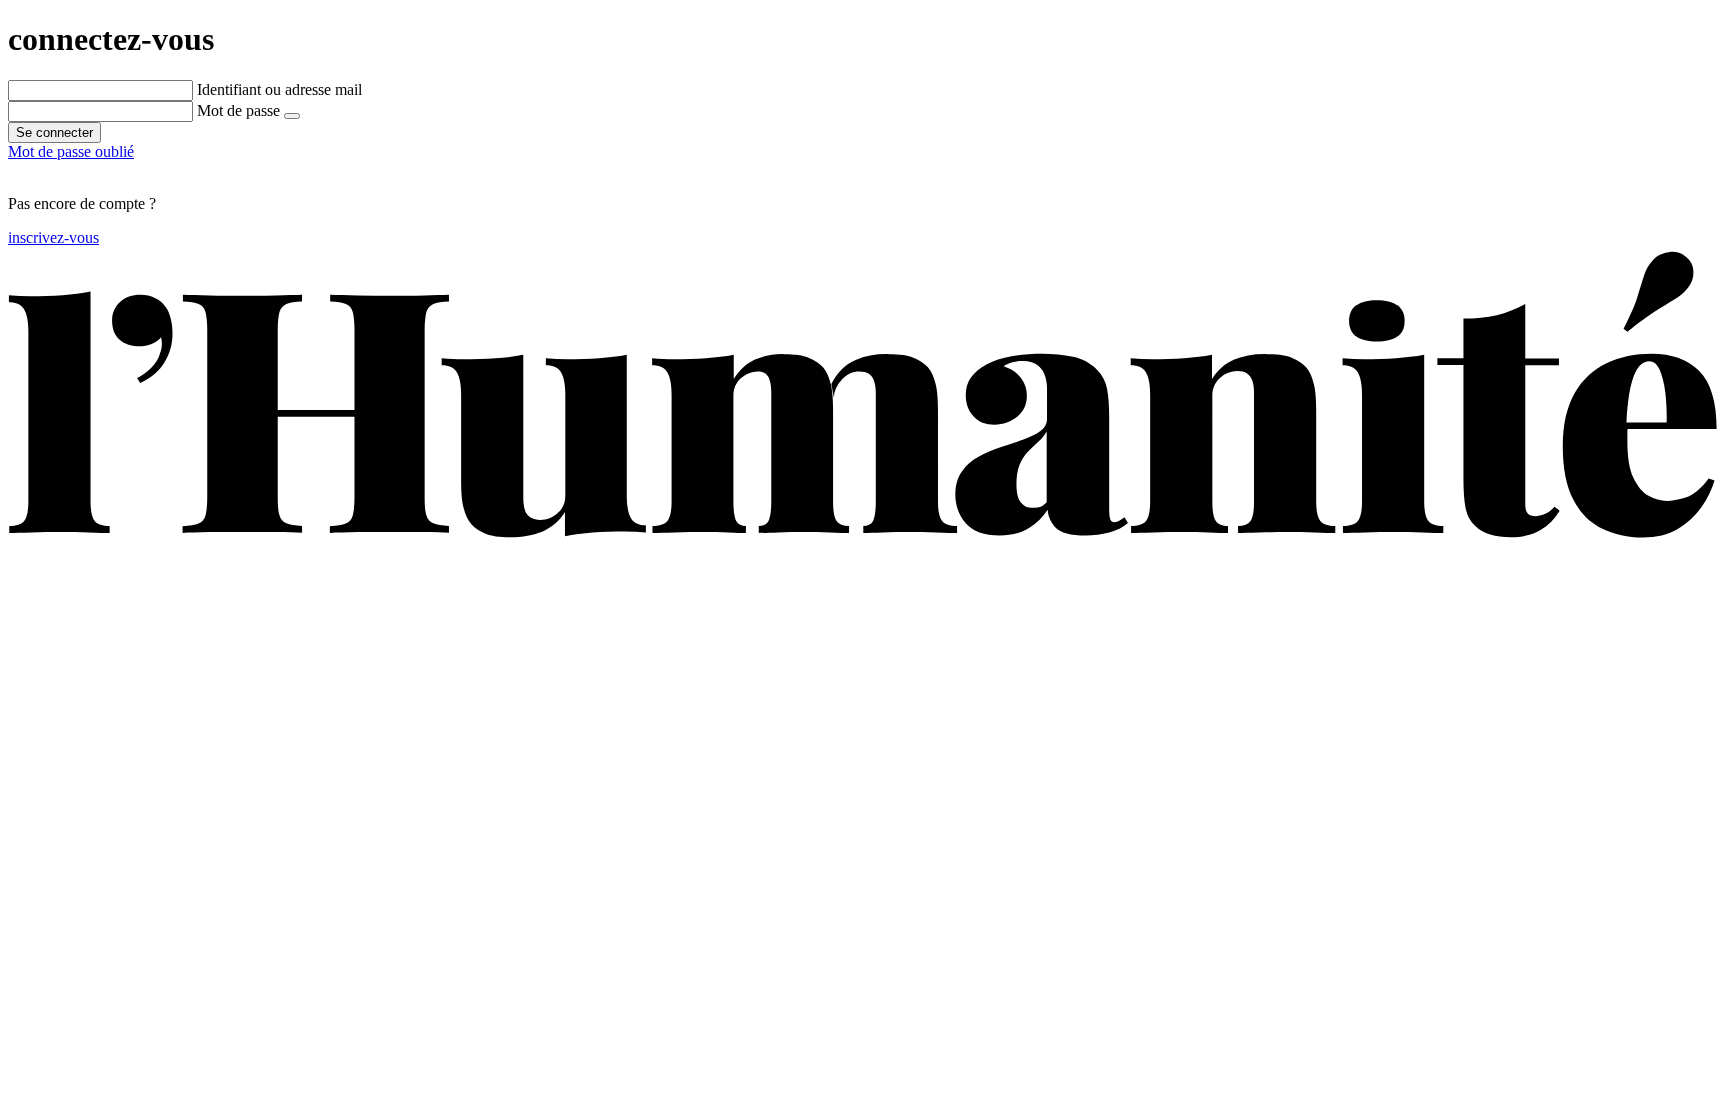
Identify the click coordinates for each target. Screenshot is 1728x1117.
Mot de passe (238, 110)
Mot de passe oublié (71, 151)
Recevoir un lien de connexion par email (135, 169)
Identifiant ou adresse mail (279, 89)
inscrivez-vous (53, 237)
